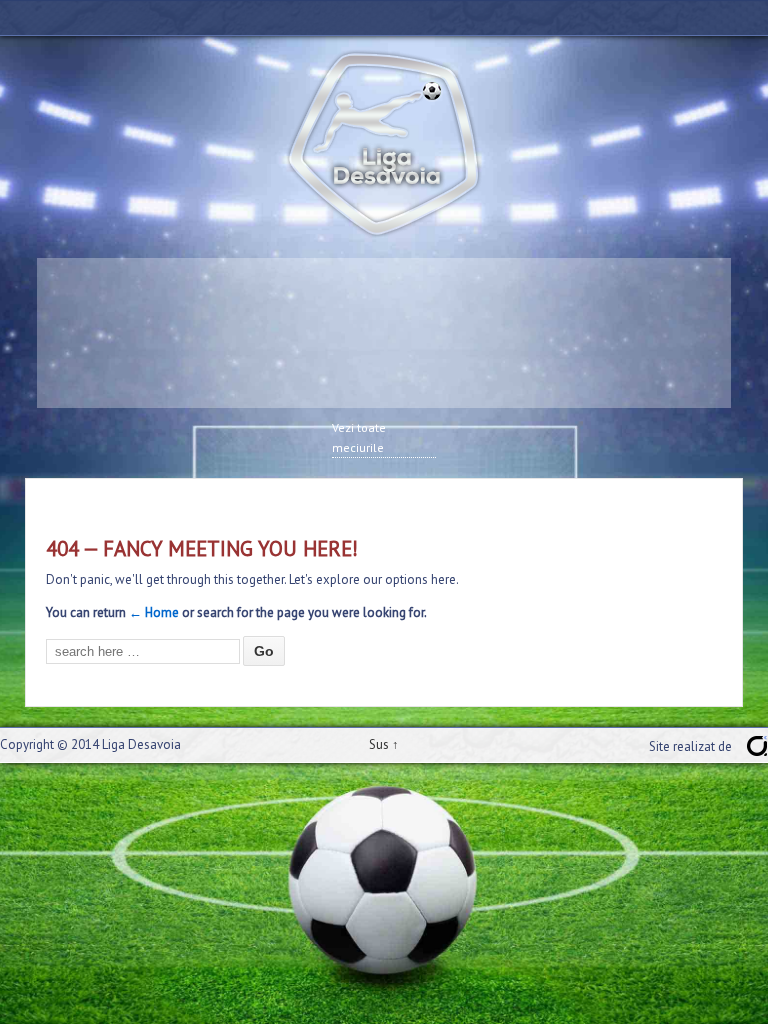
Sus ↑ (384, 744)
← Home (154, 612)
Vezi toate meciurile (359, 437)
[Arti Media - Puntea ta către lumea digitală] (757, 746)
